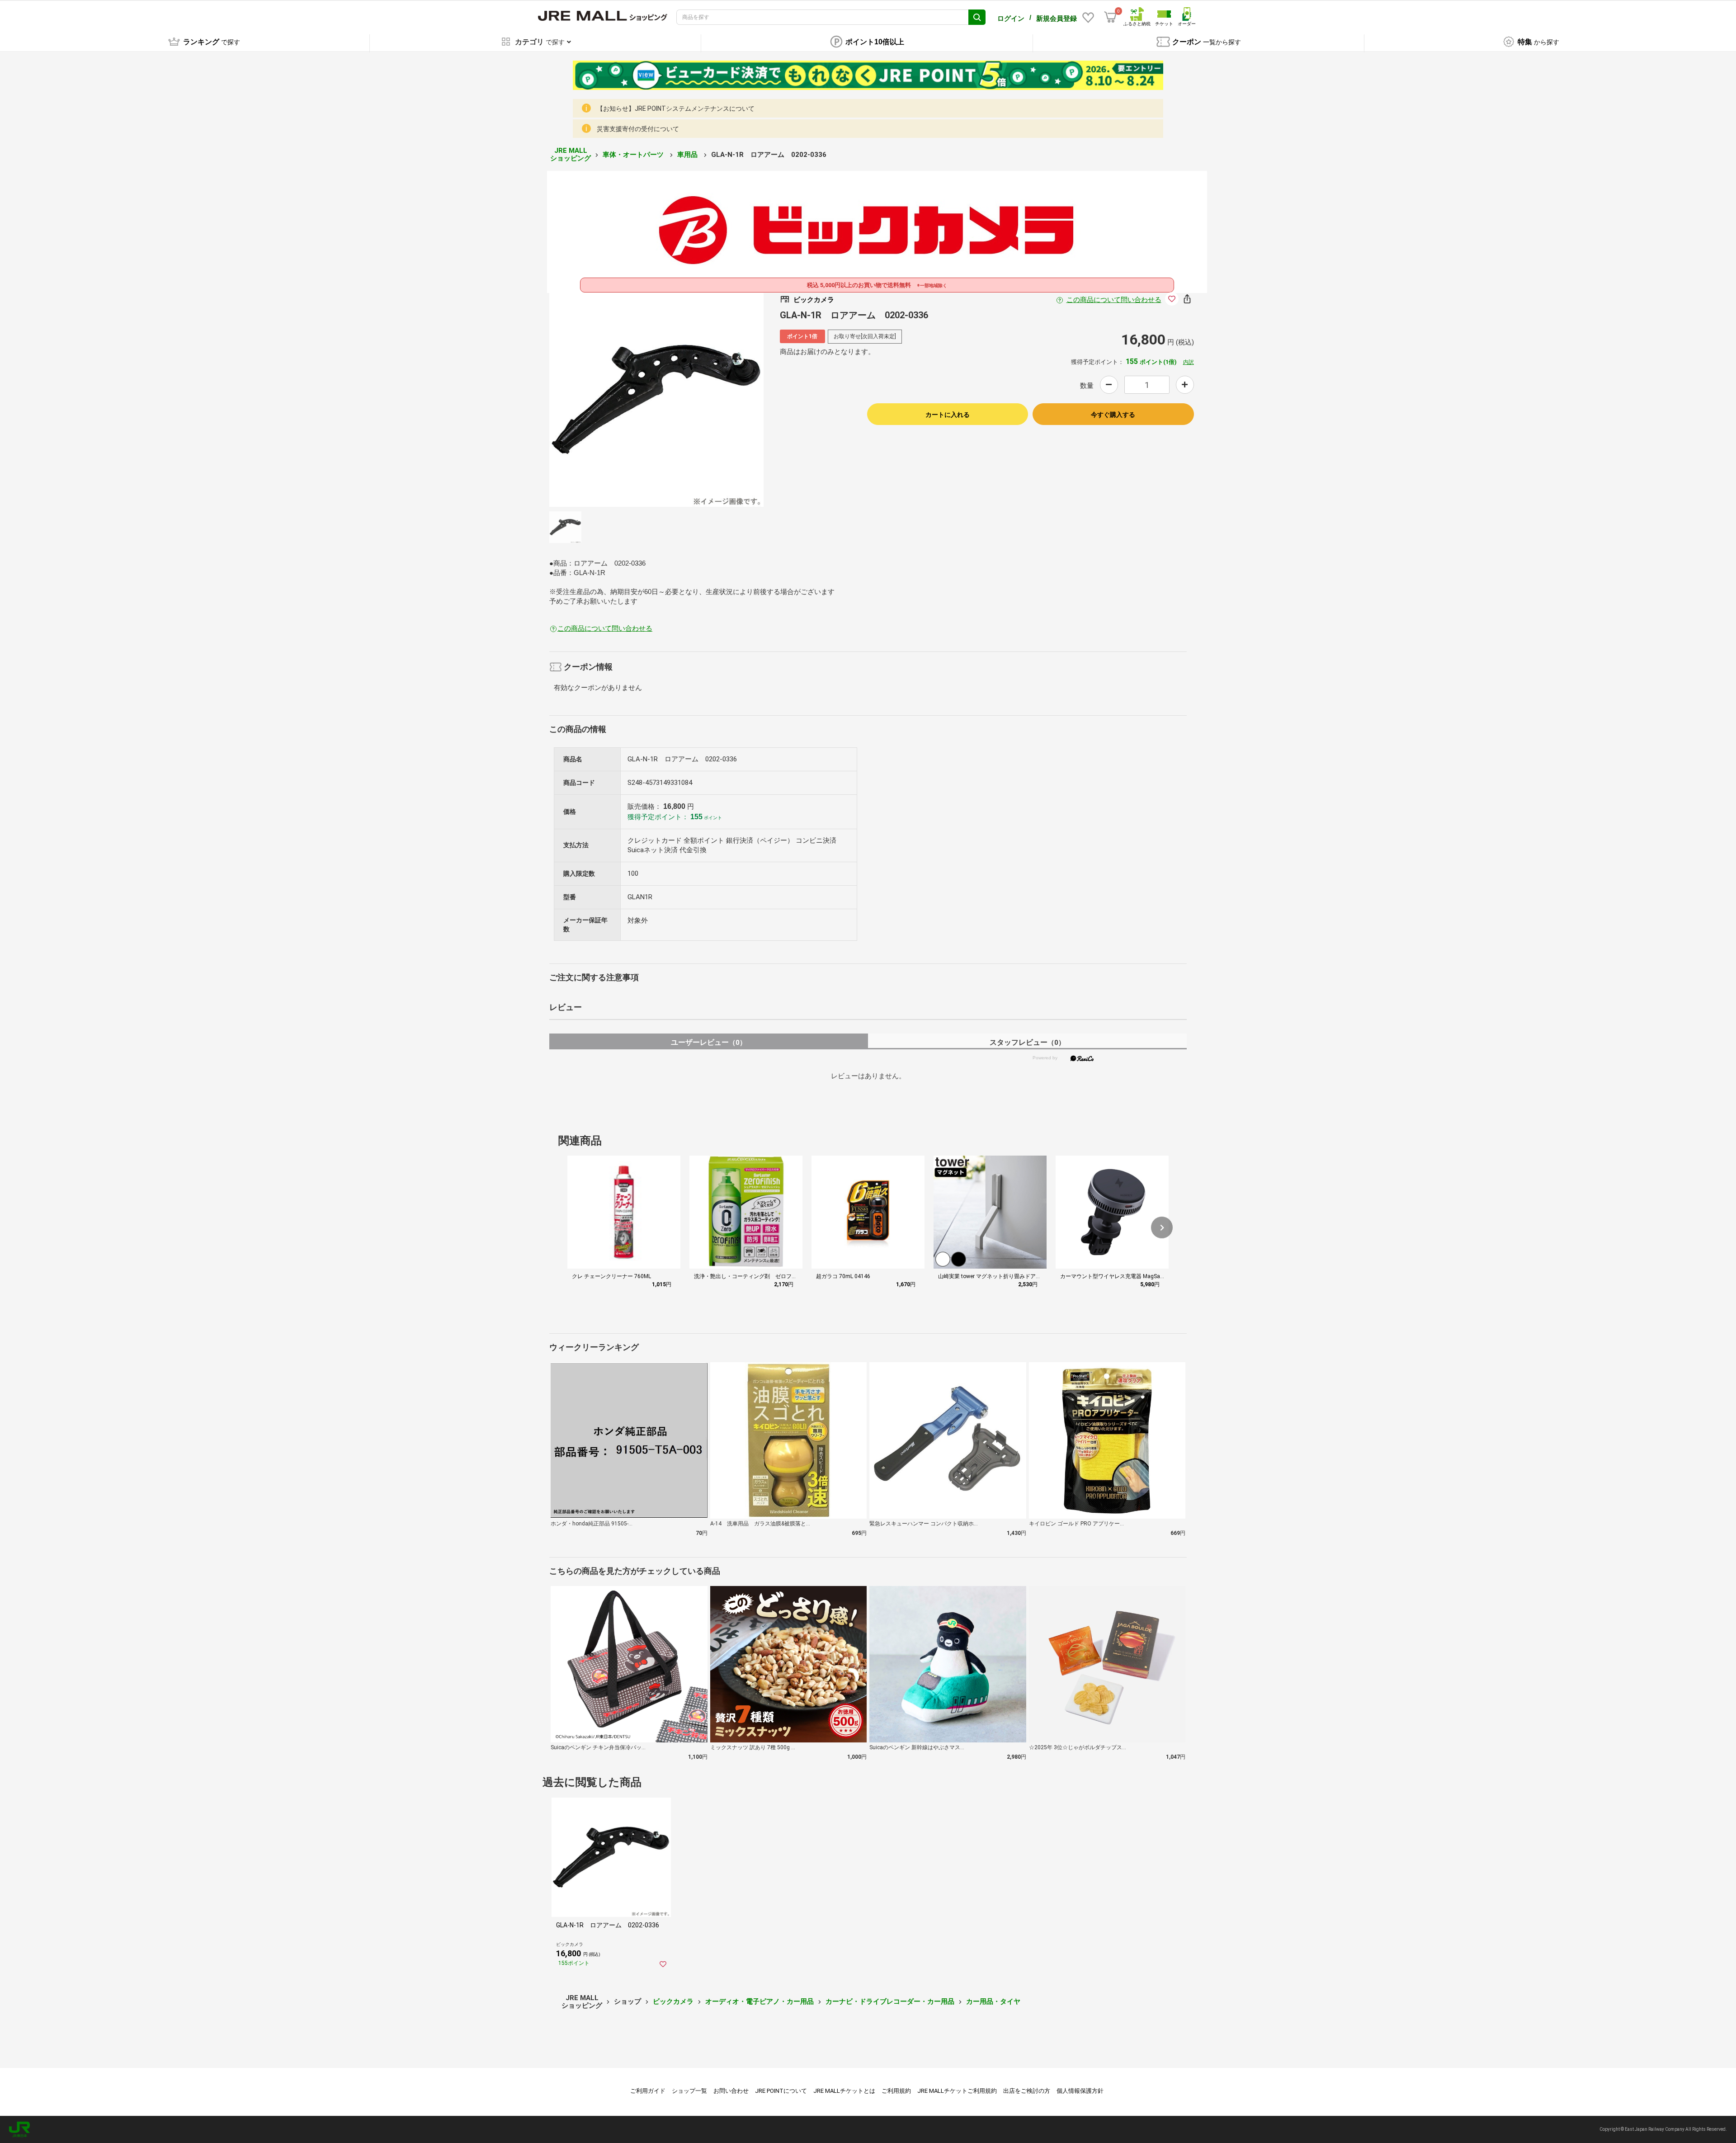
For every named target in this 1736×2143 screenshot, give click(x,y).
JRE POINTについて (781, 2091)
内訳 (1189, 362)
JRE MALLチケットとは (844, 2091)
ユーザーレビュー (709, 1042)
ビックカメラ (673, 2001)
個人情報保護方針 (1080, 2091)
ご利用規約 (896, 2091)
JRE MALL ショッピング (571, 154)
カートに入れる (948, 415)
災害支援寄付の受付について (638, 129)
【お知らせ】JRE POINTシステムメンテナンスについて (676, 109)
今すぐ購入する (1113, 415)
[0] (1110, 17)
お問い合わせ (731, 2091)
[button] (1162, 1227)
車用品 (688, 155)
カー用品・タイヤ (993, 2001)
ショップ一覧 (689, 2091)
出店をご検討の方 (1027, 2091)
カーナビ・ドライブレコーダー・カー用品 (890, 2001)
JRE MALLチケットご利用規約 (957, 2091)
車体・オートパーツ (634, 155)
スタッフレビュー (1027, 1042)
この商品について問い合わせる (1114, 300)
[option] (656, 400)
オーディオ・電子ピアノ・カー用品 (759, 2001)
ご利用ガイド (648, 2091)
